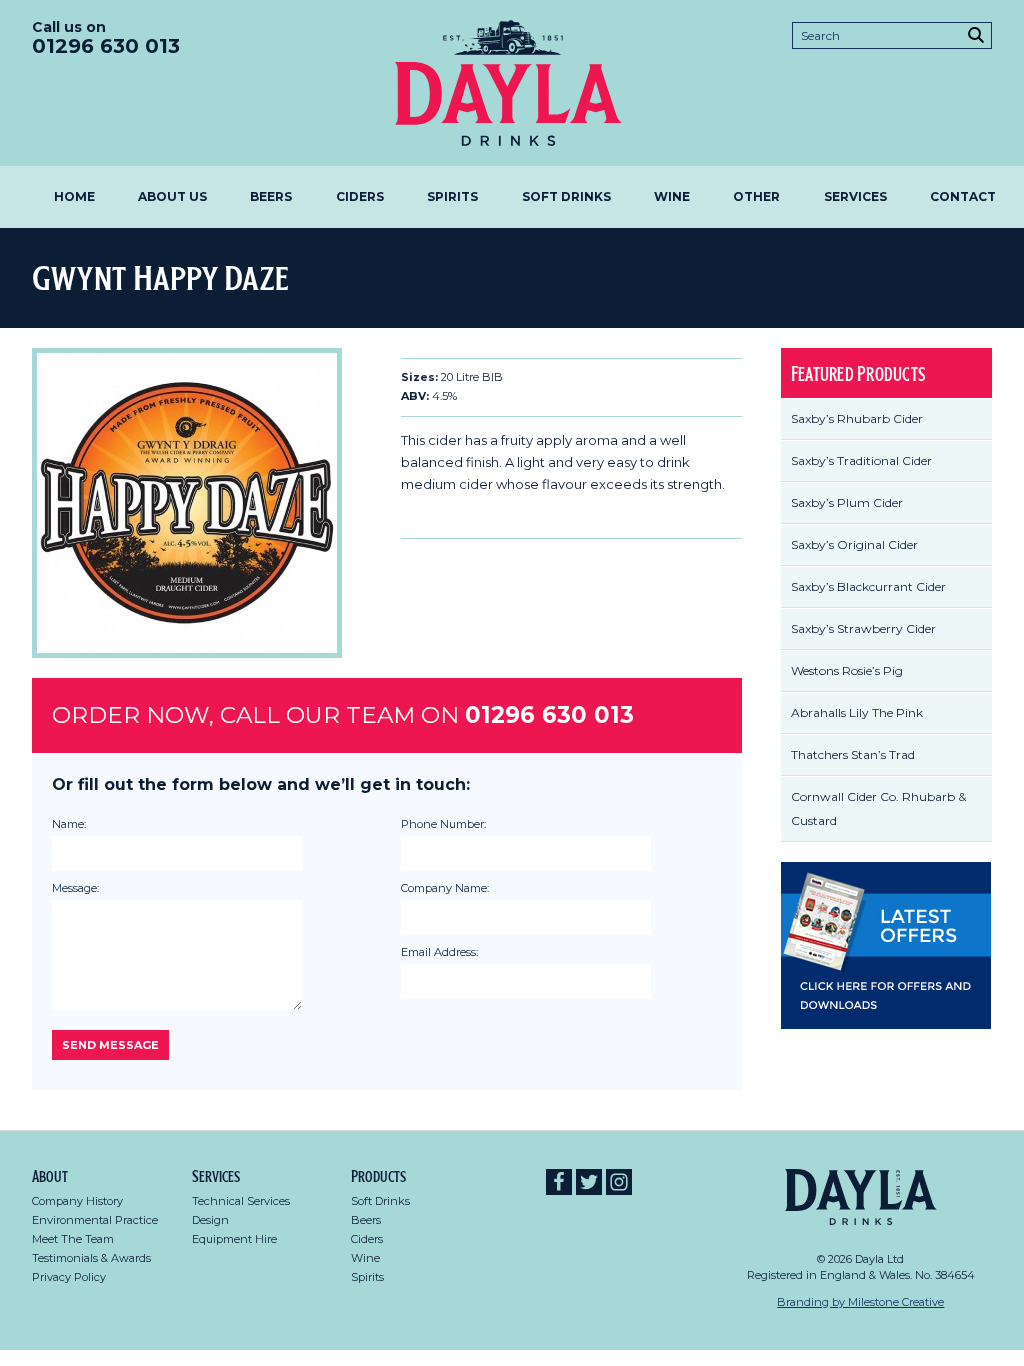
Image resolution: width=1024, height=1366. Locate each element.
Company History (77, 1201)
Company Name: (445, 888)
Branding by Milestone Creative (860, 1302)
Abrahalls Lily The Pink (857, 712)
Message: (75, 888)
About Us (172, 196)
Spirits (452, 196)
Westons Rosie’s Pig (847, 670)
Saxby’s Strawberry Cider (863, 628)
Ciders (360, 196)
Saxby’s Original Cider (854, 544)
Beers (271, 196)
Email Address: (439, 952)
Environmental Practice (95, 1220)
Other (756, 196)
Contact (963, 196)
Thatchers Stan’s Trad (853, 754)
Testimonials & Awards (91, 1258)
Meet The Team (73, 1239)
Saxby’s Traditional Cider (861, 460)
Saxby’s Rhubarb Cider (857, 418)
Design (210, 1220)
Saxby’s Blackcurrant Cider (868, 586)
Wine (672, 196)
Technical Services (241, 1201)
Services (855, 196)
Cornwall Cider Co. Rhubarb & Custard (878, 808)
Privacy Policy (69, 1277)
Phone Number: (443, 824)
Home (74, 196)
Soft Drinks (566, 196)
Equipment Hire (234, 1239)
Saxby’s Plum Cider (847, 502)
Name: (69, 824)
